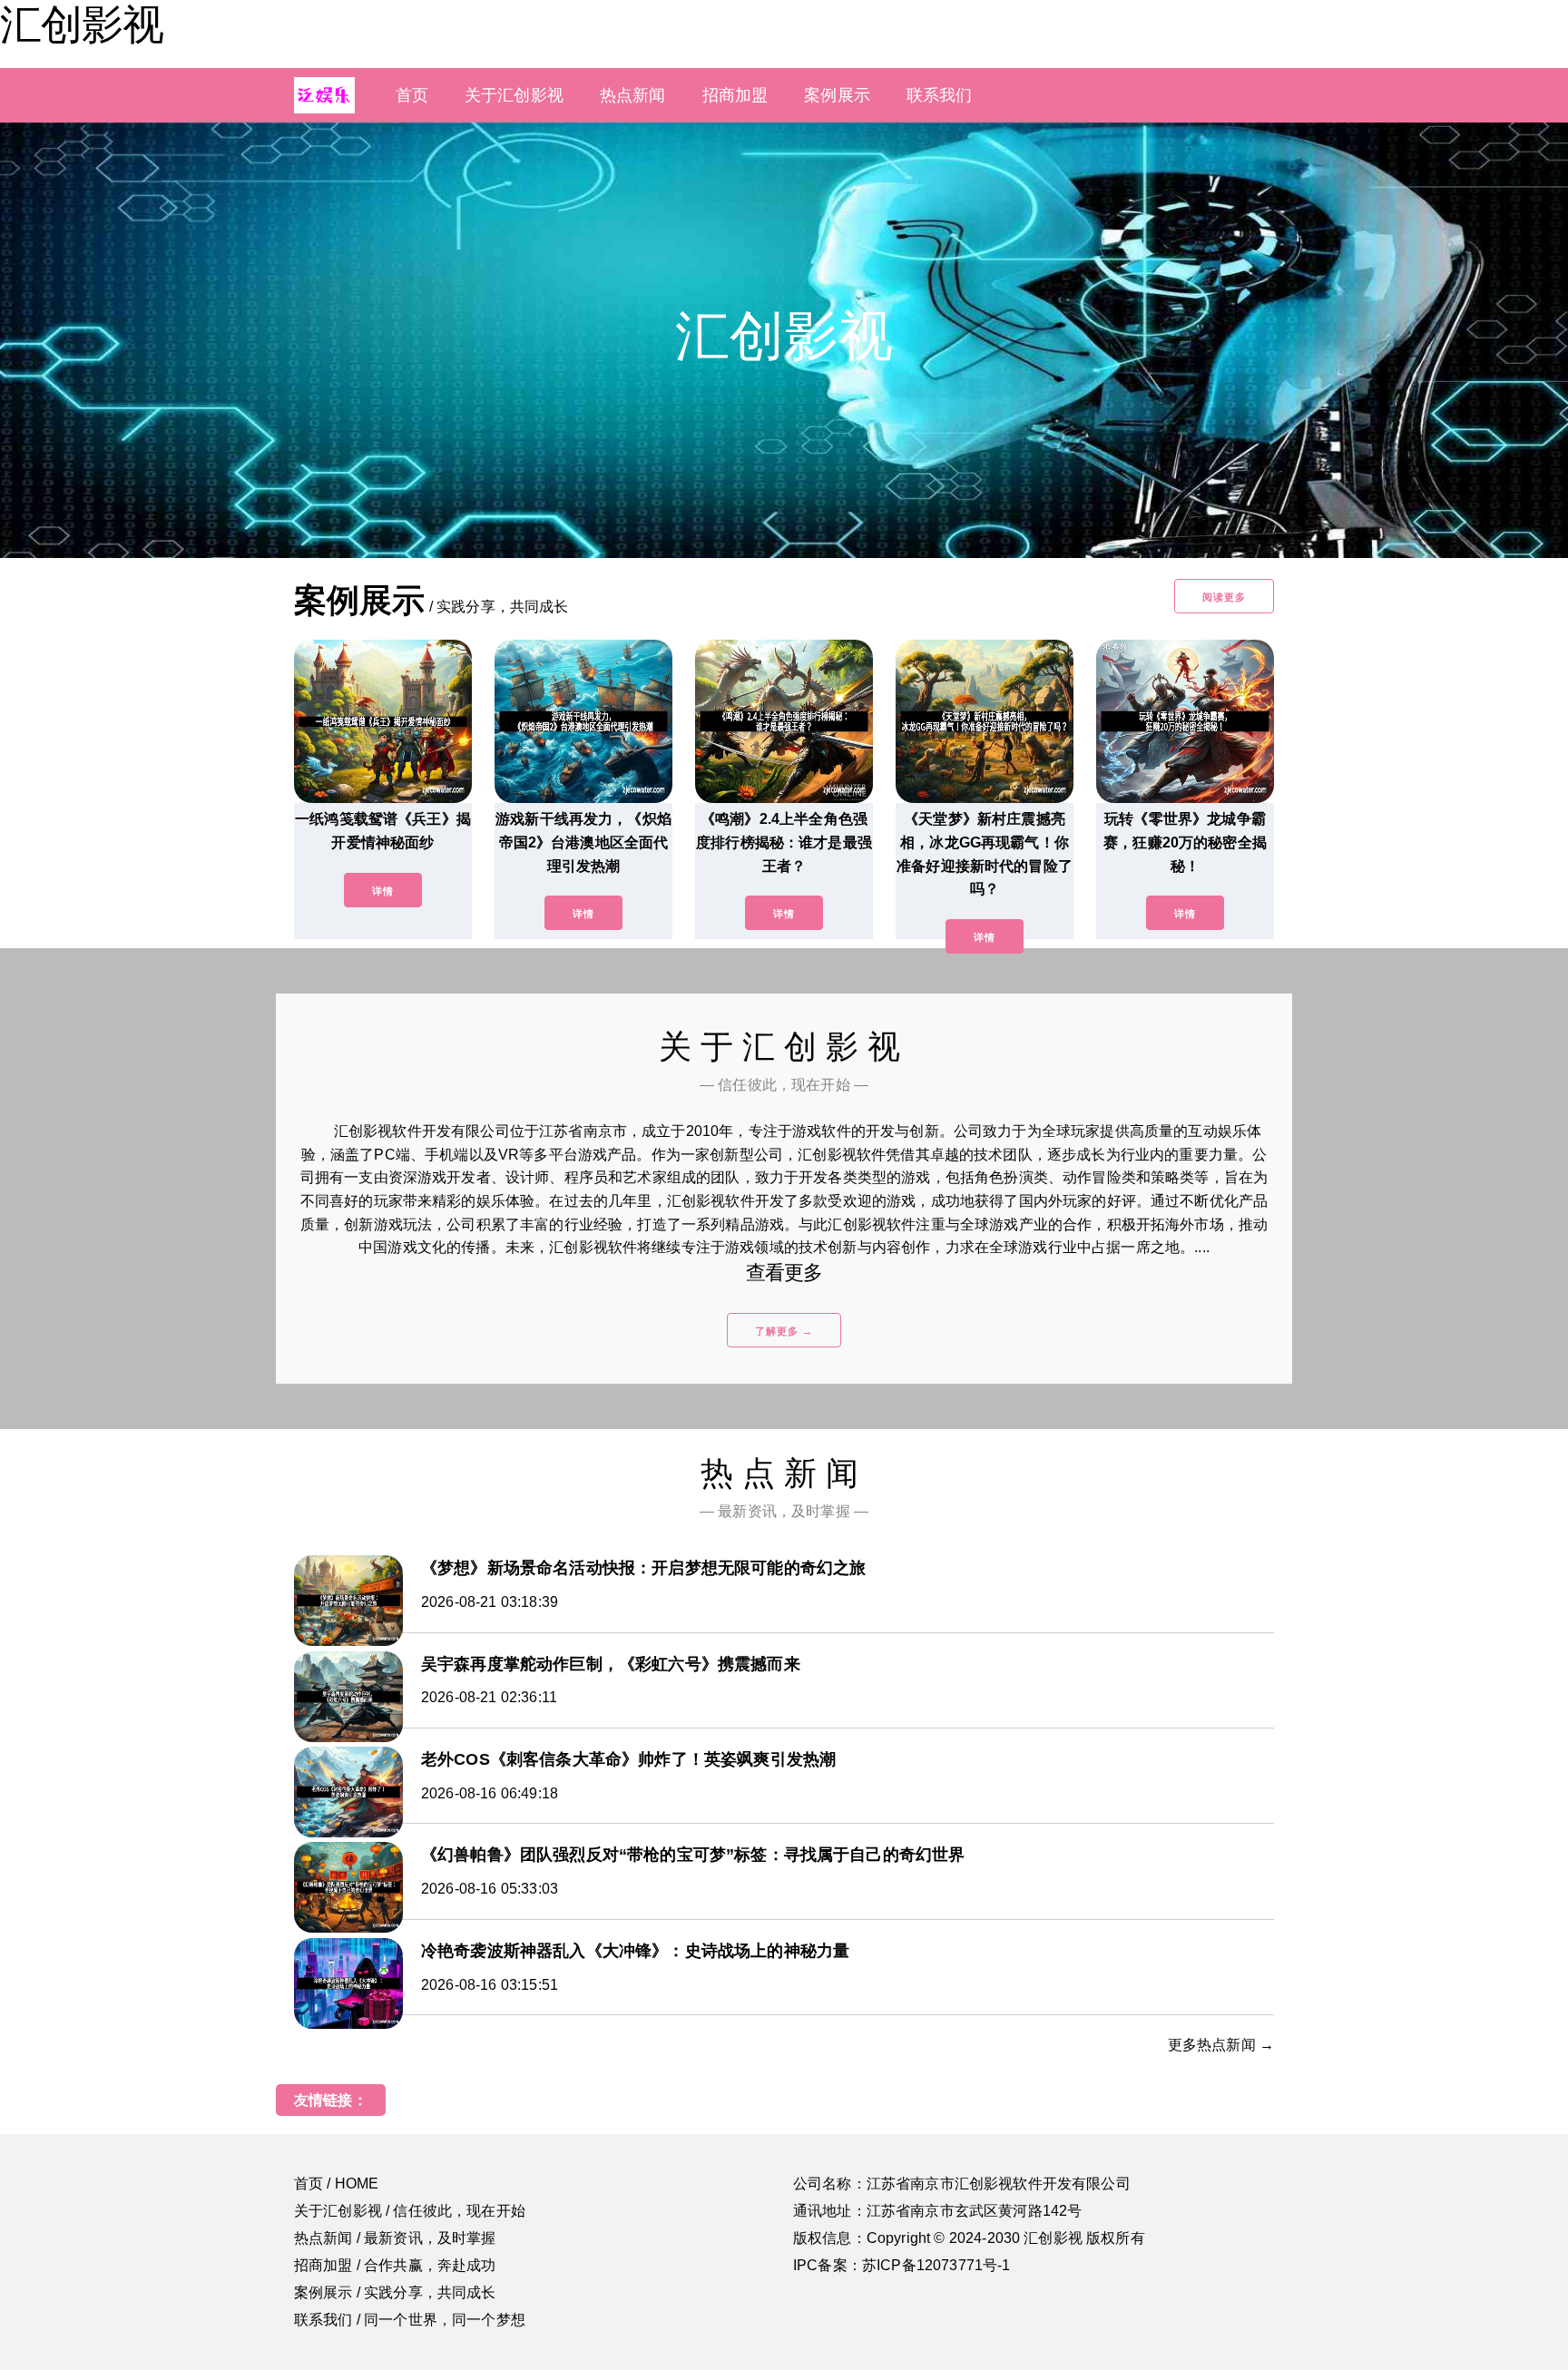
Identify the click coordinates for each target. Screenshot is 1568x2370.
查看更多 (784, 1273)
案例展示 (837, 95)
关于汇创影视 (514, 95)
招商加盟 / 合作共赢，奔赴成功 (395, 2265)
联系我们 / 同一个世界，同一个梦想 (410, 2320)
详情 (383, 891)
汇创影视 (82, 24)
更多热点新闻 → (1221, 2045)
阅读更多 (1224, 597)
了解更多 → (784, 1331)
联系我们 (940, 95)
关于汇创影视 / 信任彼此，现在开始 (410, 2211)
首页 (412, 95)
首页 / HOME (336, 2184)
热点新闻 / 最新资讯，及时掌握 (395, 2238)
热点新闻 (633, 95)
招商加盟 (735, 95)
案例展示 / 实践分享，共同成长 (395, 2292)
